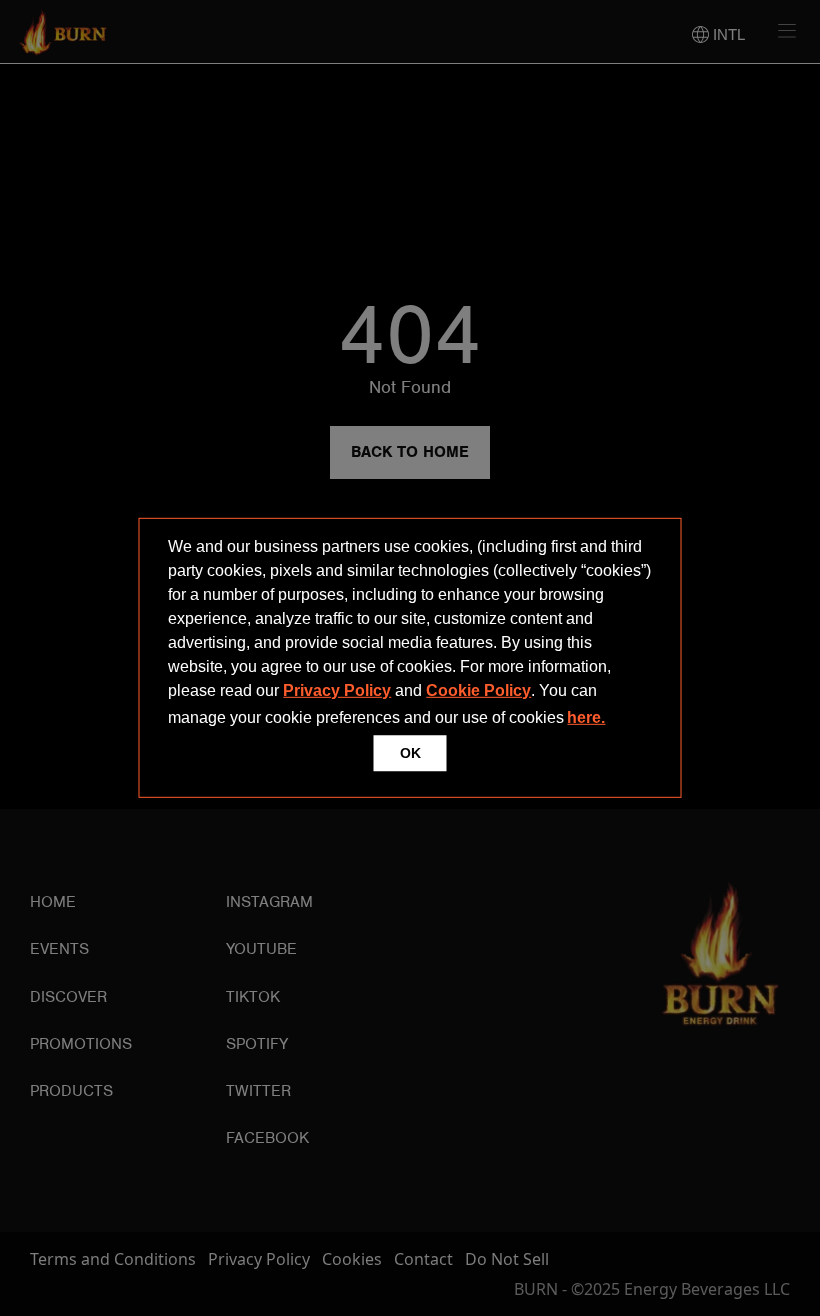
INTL (727, 34)
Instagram (269, 902)
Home (53, 902)
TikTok (253, 997)
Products (71, 1091)
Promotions (81, 1044)
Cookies (352, 1259)
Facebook (267, 1138)
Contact (423, 1259)
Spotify (257, 1044)
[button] (616, 720)
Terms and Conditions (113, 1259)
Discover (68, 997)
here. (586, 717)
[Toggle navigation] (779, 31)
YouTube (261, 949)
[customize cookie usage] (628, 723)
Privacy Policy (337, 690)
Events (59, 949)
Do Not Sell (507, 1259)
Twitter (258, 1091)
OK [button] (410, 753)
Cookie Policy (478, 690)
